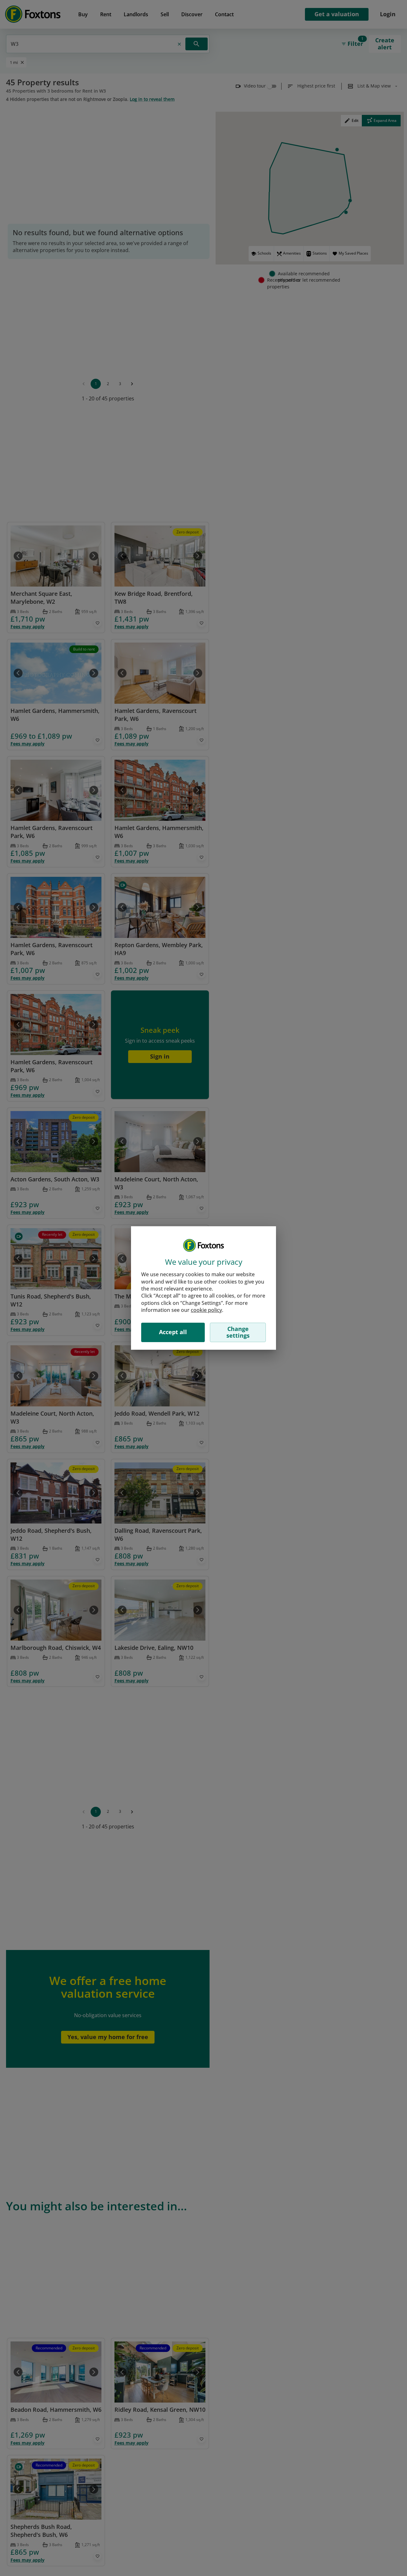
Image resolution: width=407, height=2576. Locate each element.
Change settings (238, 1332)
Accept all (173, 1332)
